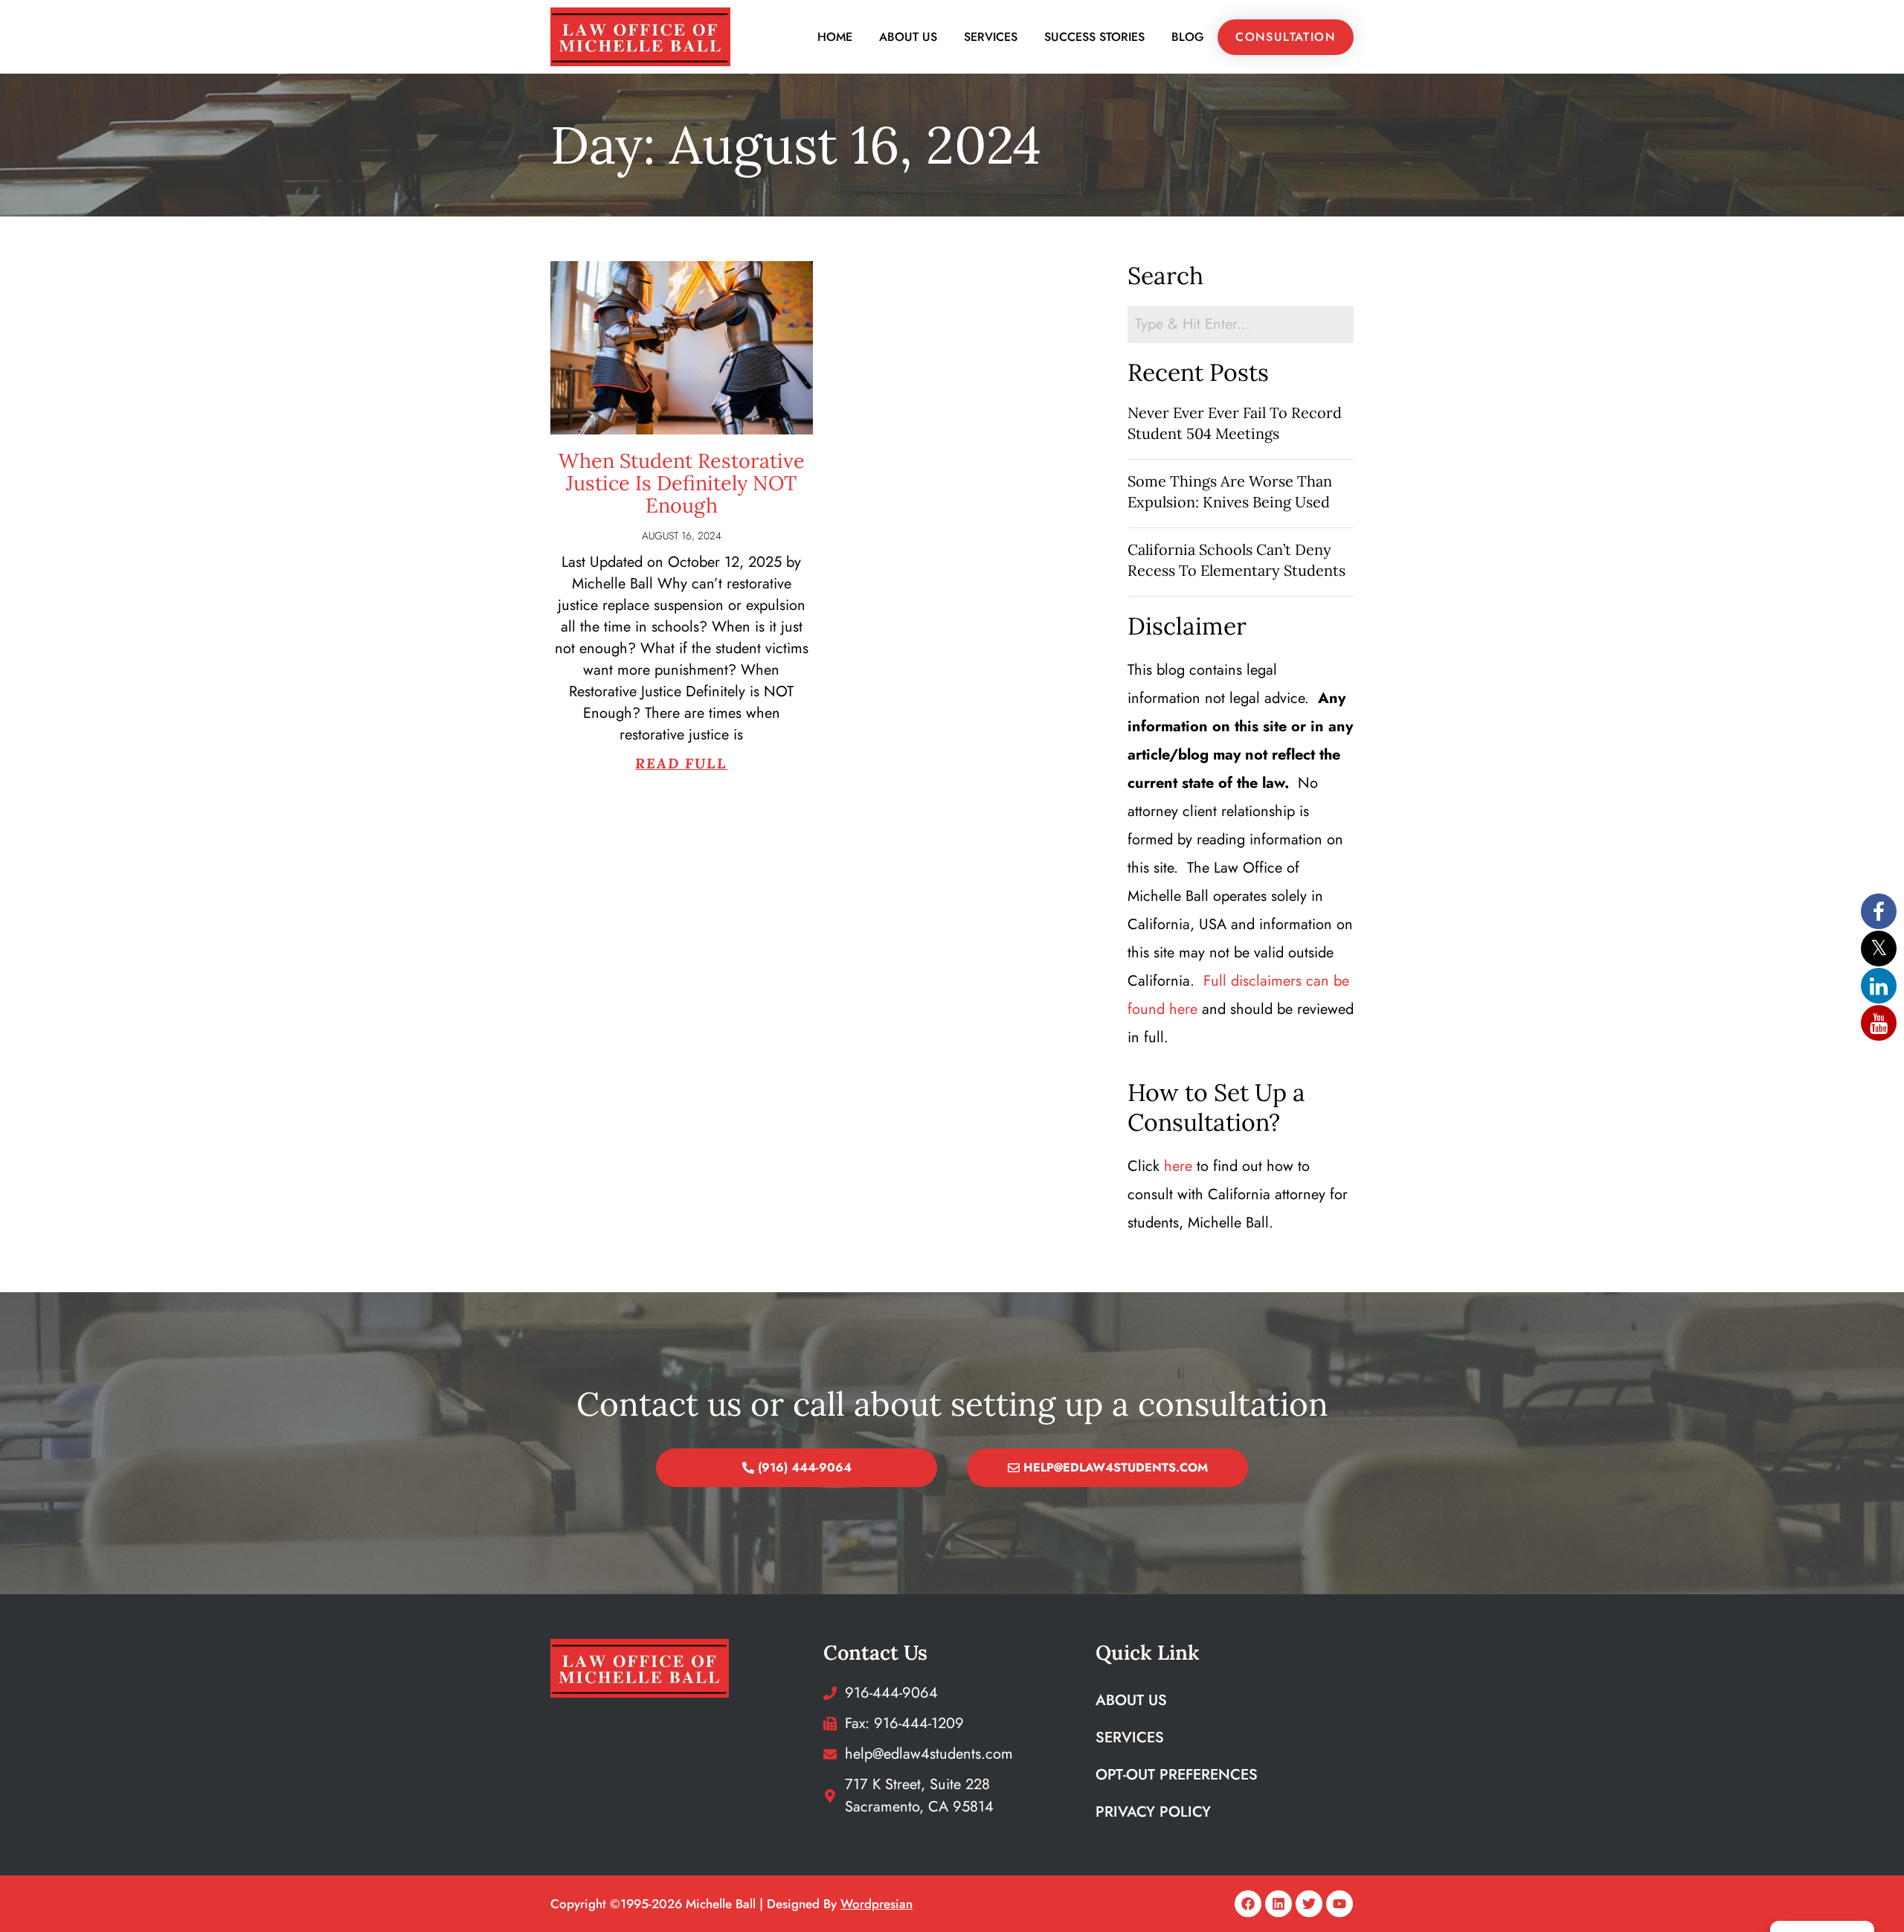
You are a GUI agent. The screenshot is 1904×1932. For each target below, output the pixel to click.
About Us (908, 37)
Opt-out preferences (1177, 1775)
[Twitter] (1309, 1904)
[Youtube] (1339, 1904)
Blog (1188, 37)
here (1178, 1166)
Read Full (681, 763)
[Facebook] (1248, 1904)
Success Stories (1094, 37)
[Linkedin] (1279, 1904)
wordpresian (877, 1904)
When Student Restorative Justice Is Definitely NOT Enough (682, 483)
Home (835, 37)
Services (991, 37)
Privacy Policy (1153, 1812)
